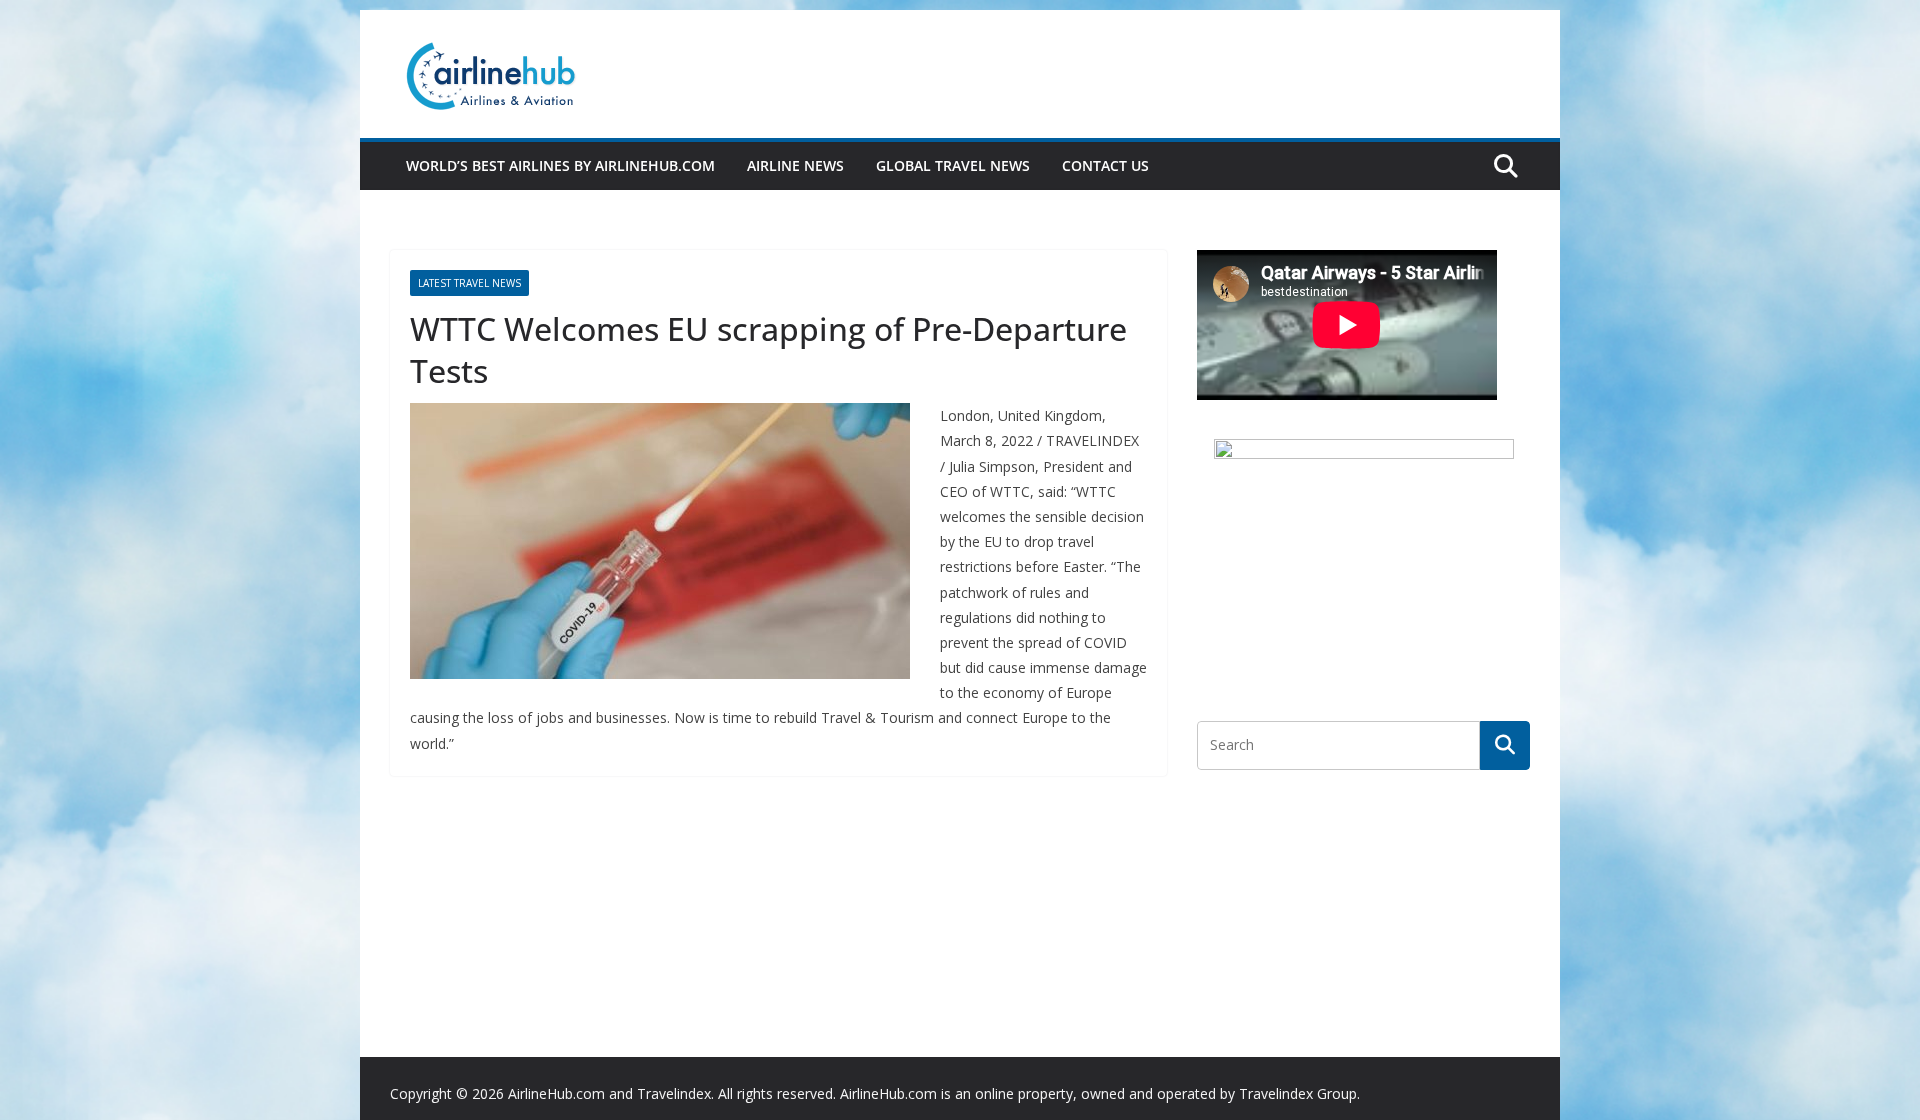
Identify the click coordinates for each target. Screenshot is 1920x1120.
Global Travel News (953, 165)
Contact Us (1105, 165)
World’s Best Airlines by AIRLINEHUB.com (560, 165)
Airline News (795, 165)
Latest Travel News (469, 283)
